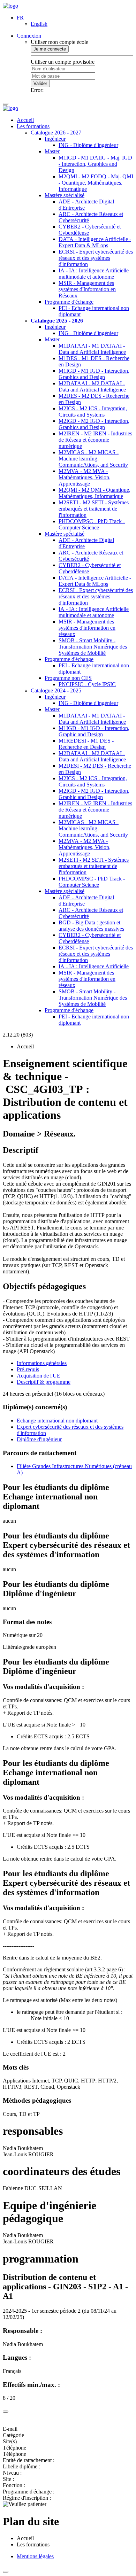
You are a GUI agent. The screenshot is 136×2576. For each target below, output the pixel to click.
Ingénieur (55, 139)
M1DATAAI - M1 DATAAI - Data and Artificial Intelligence (92, 349)
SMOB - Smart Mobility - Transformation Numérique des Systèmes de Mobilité (93, 647)
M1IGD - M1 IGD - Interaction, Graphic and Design (94, 731)
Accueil (25, 120)
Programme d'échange (69, 302)
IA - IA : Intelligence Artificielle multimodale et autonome (94, 274)
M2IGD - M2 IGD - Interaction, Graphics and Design (94, 424)
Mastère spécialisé (65, 195)
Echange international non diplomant (57, 1421)
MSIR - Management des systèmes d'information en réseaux (87, 628)
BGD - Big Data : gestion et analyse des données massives (91, 926)
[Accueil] (10, 6)
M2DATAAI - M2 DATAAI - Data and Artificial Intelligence (92, 386)
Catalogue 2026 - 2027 (56, 133)
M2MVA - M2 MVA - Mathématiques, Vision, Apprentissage (85, 477)
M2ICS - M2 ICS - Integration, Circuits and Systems (93, 412)
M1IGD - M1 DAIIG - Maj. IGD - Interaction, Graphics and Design (95, 164)
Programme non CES (68, 678)
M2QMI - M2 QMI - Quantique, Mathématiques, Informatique (95, 493)
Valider (40, 83)
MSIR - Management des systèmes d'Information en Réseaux (87, 289)
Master (52, 151)
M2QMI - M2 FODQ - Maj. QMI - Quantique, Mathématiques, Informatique (96, 183)
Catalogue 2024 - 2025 (56, 690)
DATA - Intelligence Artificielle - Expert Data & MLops (95, 242)
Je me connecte (50, 49)
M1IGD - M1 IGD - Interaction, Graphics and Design (94, 374)
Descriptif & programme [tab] (44, 1382)
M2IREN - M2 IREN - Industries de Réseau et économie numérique (95, 440)
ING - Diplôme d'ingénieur (88, 145)
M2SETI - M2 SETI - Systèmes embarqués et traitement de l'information (94, 509)
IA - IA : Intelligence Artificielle (94, 966)
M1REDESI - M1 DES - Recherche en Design (86, 744)
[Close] (6, 2412)
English (39, 24)
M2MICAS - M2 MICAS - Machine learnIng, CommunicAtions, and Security (93, 459)
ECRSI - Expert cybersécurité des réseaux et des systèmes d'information (96, 258)
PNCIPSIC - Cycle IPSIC (87, 684)
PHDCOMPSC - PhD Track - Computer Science (92, 524)
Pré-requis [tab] (28, 1369)
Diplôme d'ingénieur (39, 1439)
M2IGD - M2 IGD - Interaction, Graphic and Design (94, 794)
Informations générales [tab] (42, 1363)
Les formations (33, 126)
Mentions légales (35, 2556)
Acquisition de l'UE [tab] (39, 1376)
